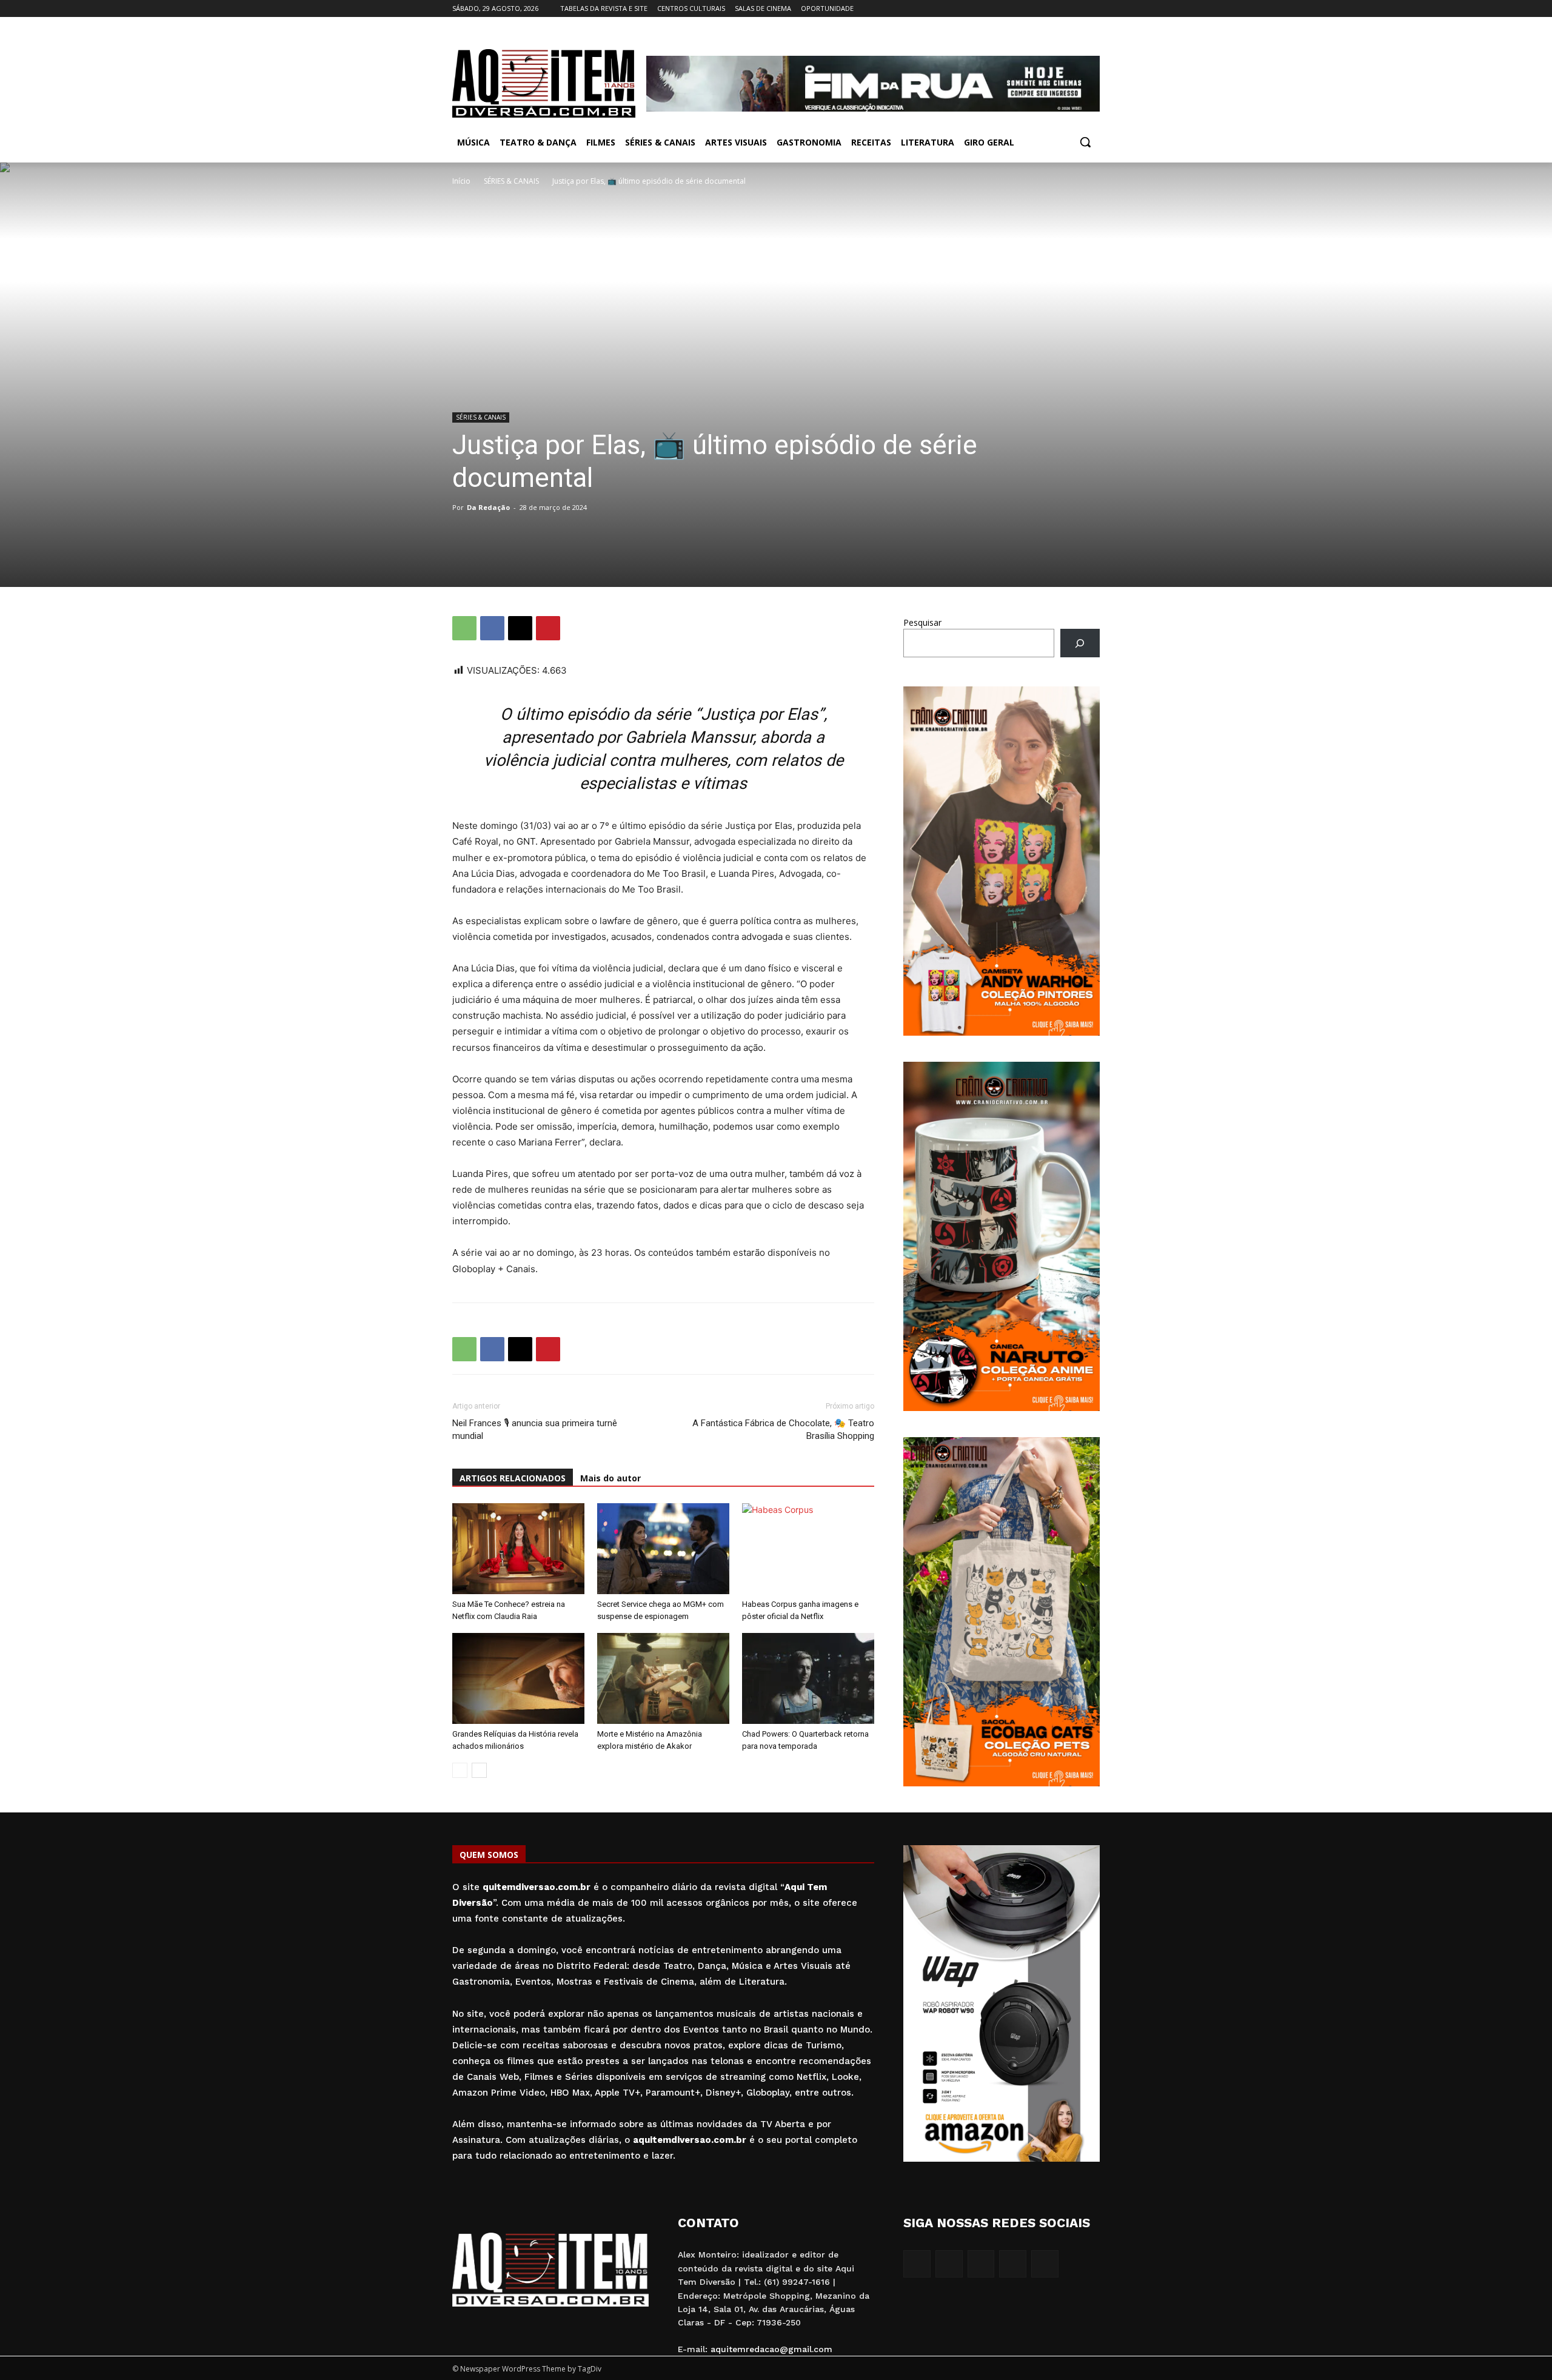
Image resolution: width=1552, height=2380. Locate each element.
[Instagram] (1042, 9)
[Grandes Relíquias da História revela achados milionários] (518, 1678)
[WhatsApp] (464, 628)
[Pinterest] (548, 628)
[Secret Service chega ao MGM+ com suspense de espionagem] (663, 1549)
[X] (1076, 9)
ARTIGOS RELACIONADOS (513, 1478)
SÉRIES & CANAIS (511, 181)
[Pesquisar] (1080, 643)
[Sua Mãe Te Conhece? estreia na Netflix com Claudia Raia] (518, 1549)
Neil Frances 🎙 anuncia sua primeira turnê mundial (535, 1430)
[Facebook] (1025, 9)
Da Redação (488, 507)
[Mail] (1059, 9)
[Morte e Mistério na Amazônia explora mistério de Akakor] (663, 1678)
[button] (1085, 142)
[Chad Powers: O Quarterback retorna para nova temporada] (808, 1678)
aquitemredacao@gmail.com (771, 2349)
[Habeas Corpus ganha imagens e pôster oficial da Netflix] (808, 1549)
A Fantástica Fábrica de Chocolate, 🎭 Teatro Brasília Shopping (783, 1430)
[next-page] (479, 1770)
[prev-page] (460, 1770)
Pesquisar (922, 622)
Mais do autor (610, 1478)
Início (461, 181)
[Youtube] (1093, 9)
